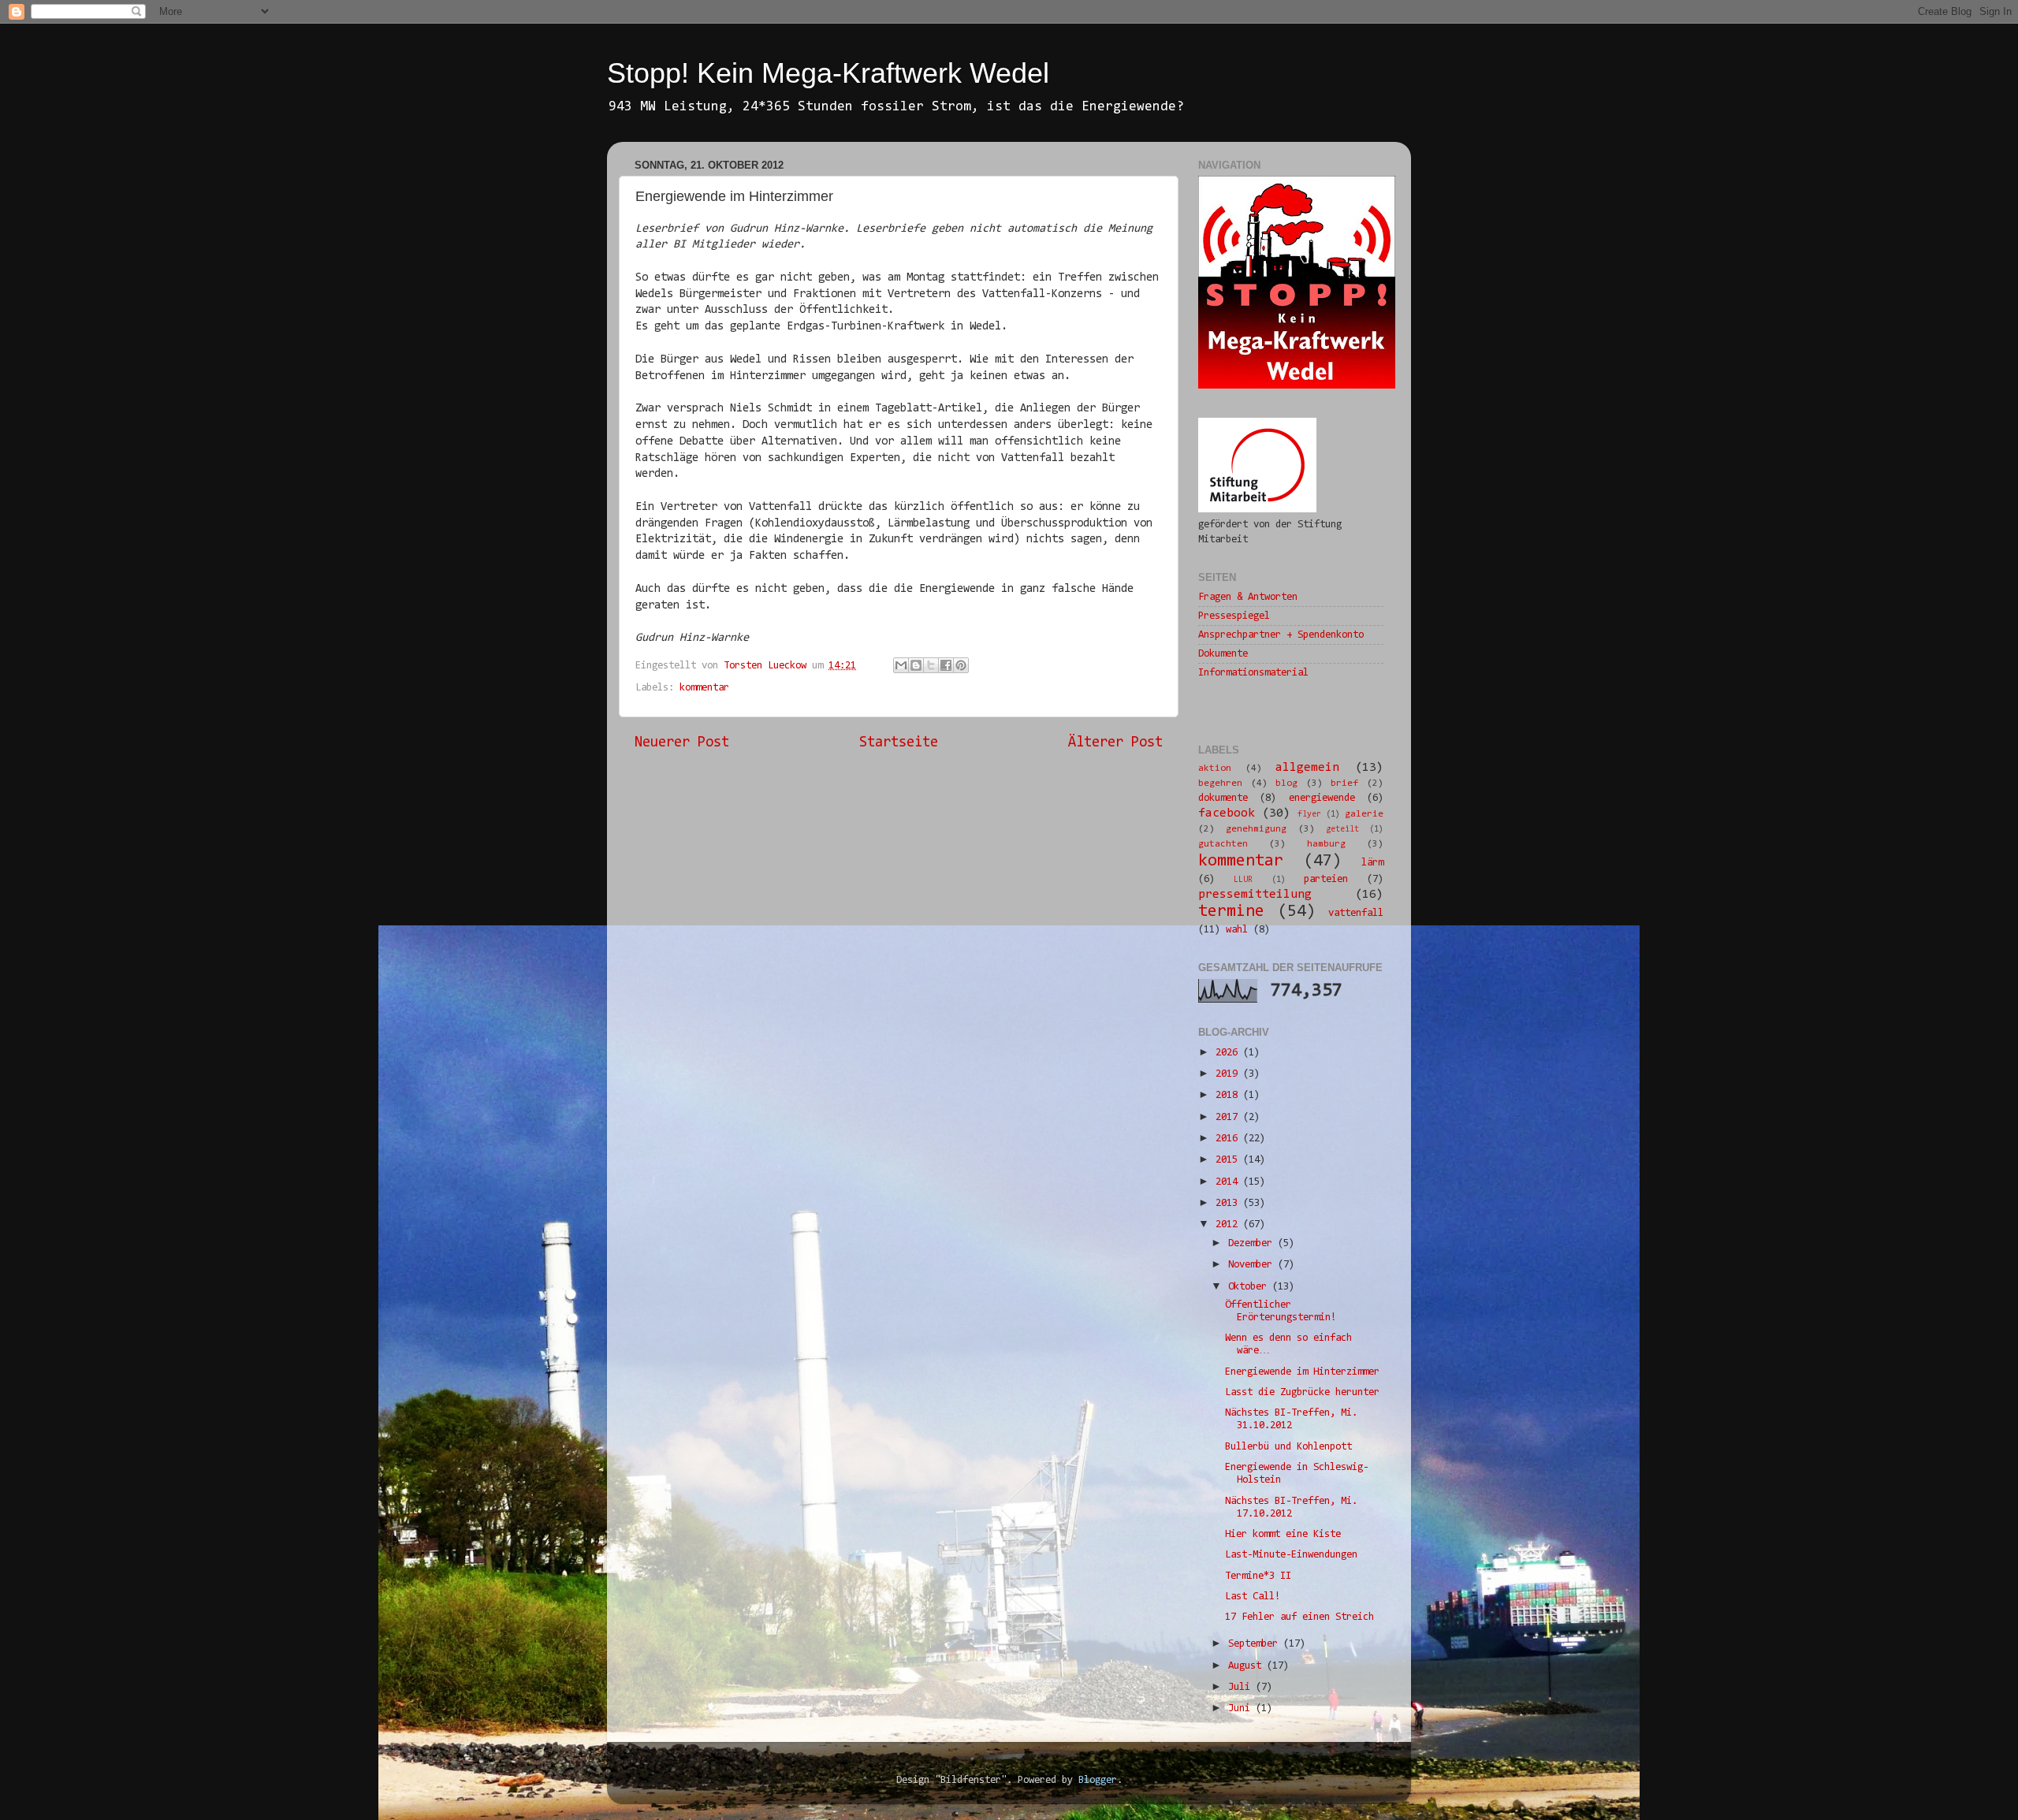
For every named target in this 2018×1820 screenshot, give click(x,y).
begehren (1220, 783)
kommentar (704, 688)
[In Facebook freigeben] (946, 665)
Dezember (1253, 1243)
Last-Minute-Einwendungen (1291, 1555)
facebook (1227, 813)
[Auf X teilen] (931, 665)
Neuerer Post (682, 743)
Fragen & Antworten (1248, 597)
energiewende (1322, 798)
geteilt (1342, 830)
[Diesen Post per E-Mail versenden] (901, 665)
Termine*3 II (1258, 1576)
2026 (1229, 1053)
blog (1286, 783)
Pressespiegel (1234, 616)
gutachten (1223, 844)
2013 (1229, 1203)
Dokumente (1223, 654)
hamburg (1326, 844)
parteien (1326, 879)
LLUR (1243, 880)
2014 (1229, 1182)
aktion (1215, 769)
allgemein (1307, 768)
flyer (1309, 815)
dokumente (1223, 798)
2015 (1229, 1160)
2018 (1229, 1095)
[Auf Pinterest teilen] (961, 665)
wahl (1237, 930)
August (1247, 1666)
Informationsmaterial (1253, 673)
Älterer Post (1115, 743)
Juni (1242, 1708)
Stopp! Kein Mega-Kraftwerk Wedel (828, 73)
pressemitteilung (1255, 895)
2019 (1229, 1074)
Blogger (1098, 1780)
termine (1231, 912)
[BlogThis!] (916, 665)
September (1256, 1644)
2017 (1229, 1117)
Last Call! (1253, 1597)
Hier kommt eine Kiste (1283, 1534)
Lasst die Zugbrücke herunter (1302, 1392)
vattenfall (1356, 913)
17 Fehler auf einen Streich (1299, 1617)
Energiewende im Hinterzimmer (1302, 1372)
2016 (1229, 1139)
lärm (1372, 863)
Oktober (1250, 1287)
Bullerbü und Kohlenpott (1288, 1447)
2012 (1229, 1224)
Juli (1242, 1687)
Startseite (899, 743)
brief (1344, 783)
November (1253, 1265)
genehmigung (1256, 829)
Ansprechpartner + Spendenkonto (1281, 635)
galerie (1364, 814)
